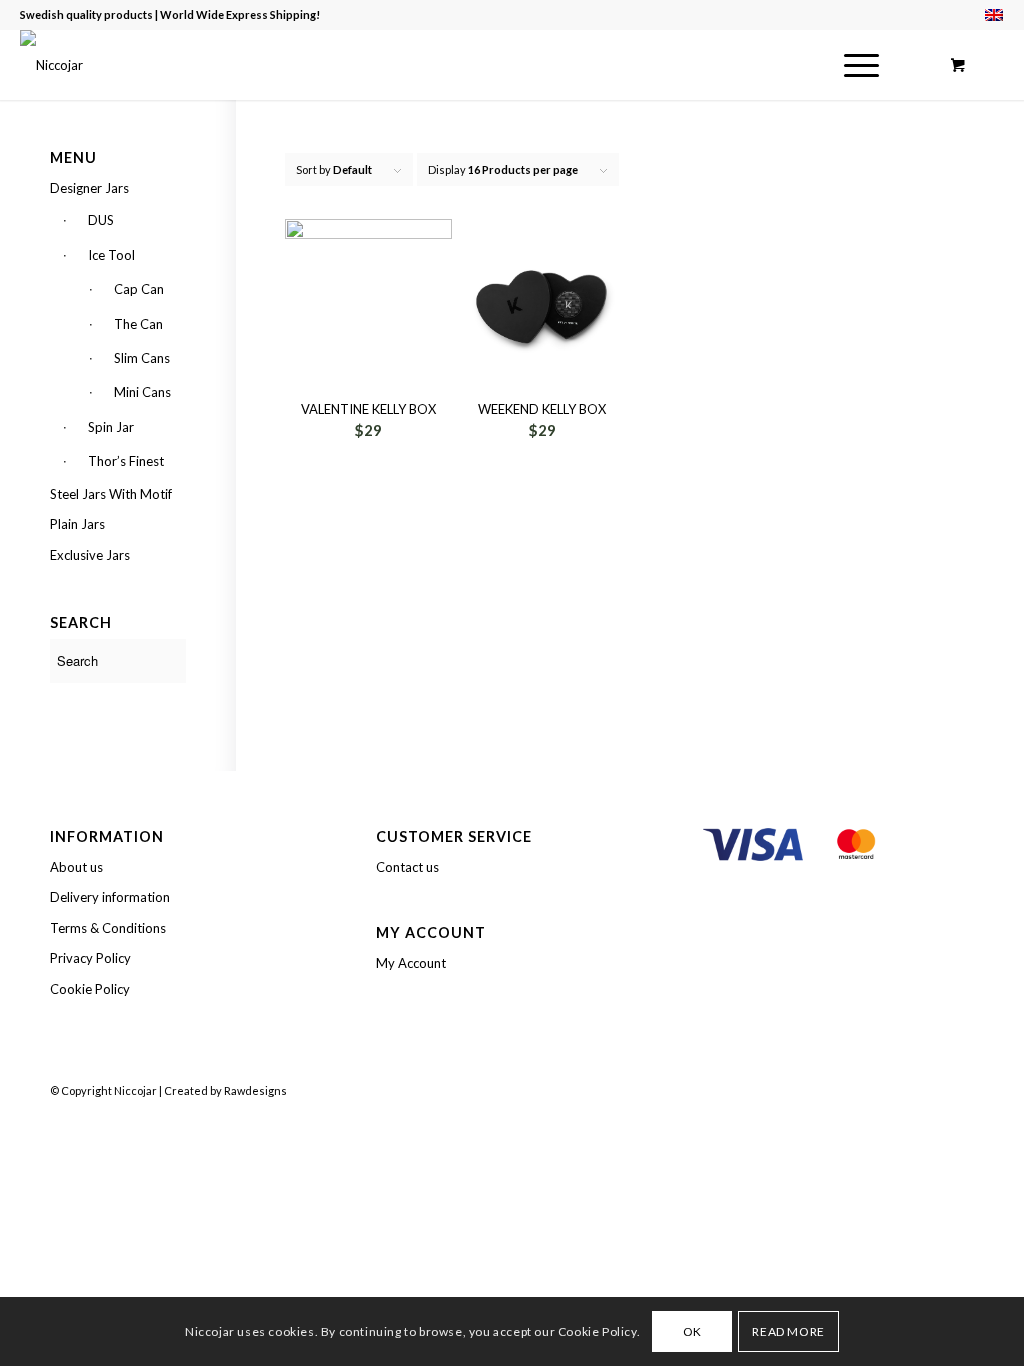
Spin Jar (111, 427)
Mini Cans (142, 392)
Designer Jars (89, 188)
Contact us (407, 867)
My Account (411, 963)
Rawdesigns (255, 1090)
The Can (138, 324)
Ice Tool (111, 255)
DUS (101, 220)
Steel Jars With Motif (111, 494)
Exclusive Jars (90, 555)
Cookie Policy (90, 989)
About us (76, 867)
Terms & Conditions (108, 928)
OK (692, 1331)
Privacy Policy (90, 958)
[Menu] (855, 65)
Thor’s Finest (126, 461)
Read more (788, 1331)
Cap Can (139, 289)
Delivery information (110, 897)
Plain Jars (77, 524)
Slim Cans (142, 358)
